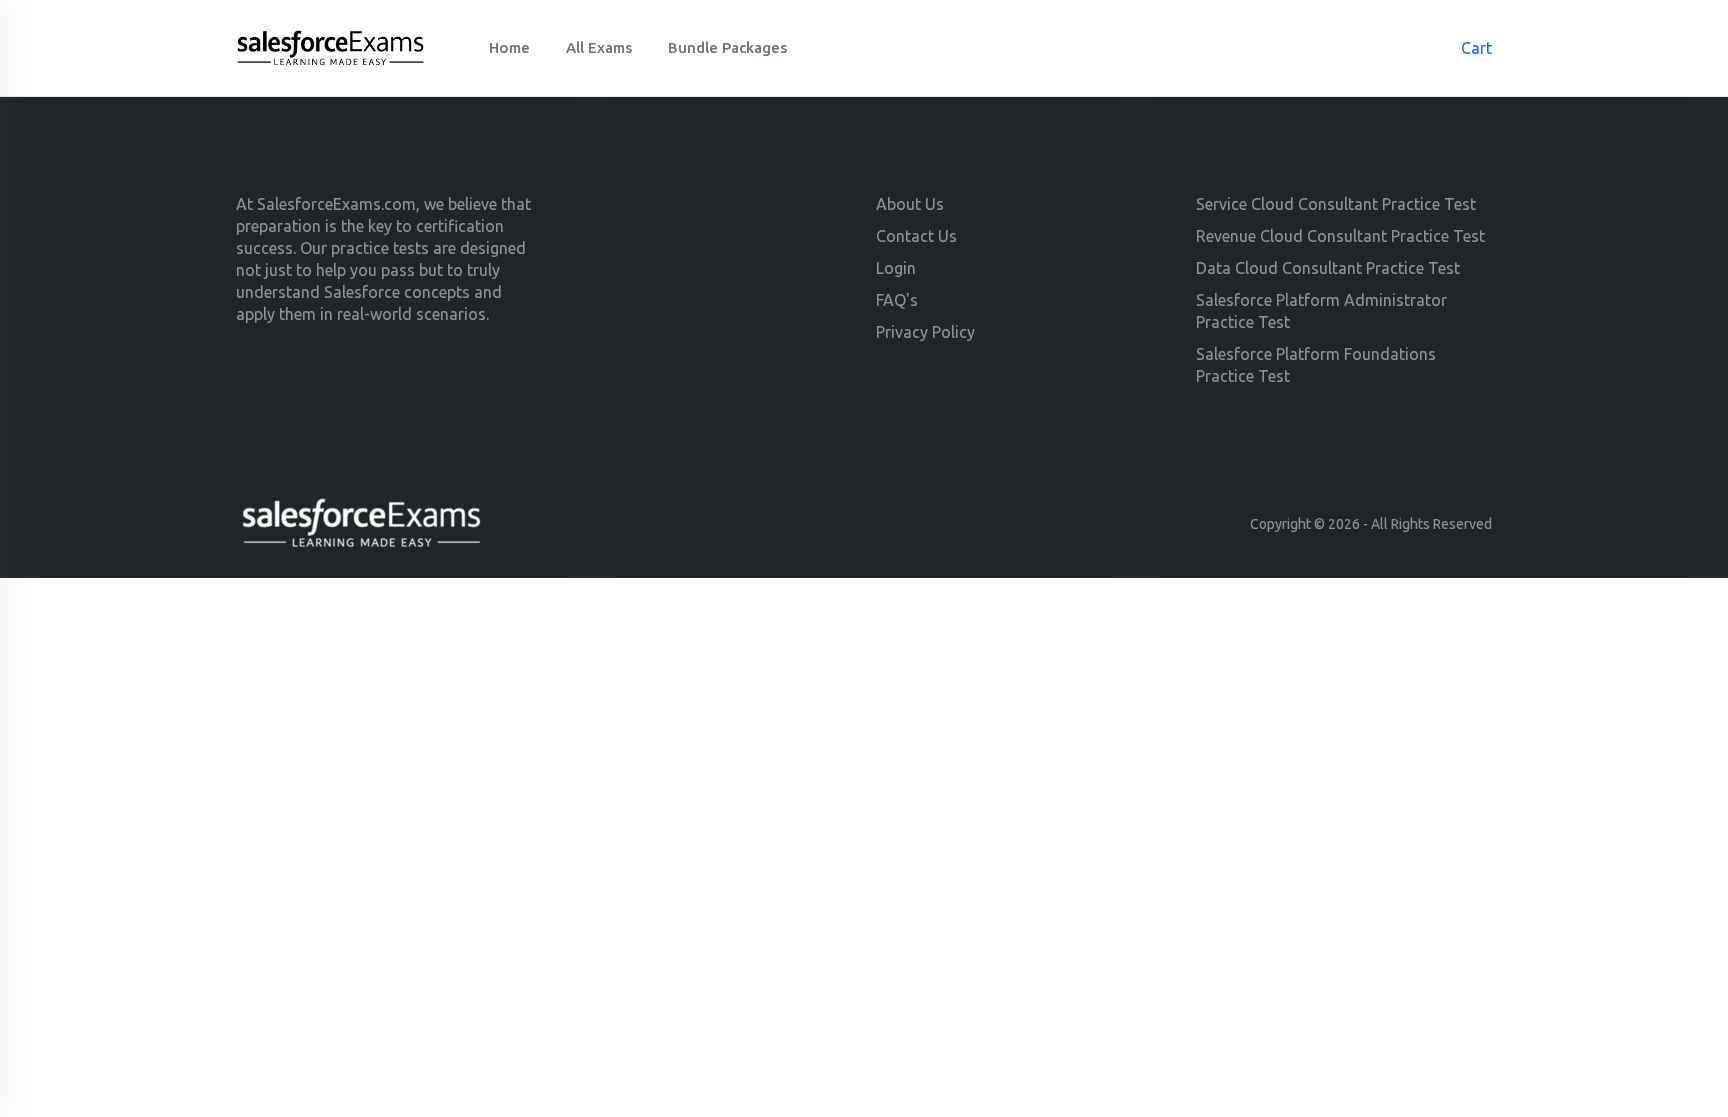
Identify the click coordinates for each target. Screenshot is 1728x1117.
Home (509, 47)
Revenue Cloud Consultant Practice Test (1340, 236)
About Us (910, 204)
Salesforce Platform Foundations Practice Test (1316, 365)
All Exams (599, 47)
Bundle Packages (727, 47)
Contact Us (916, 236)
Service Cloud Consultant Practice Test (1336, 204)
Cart (1466, 48)
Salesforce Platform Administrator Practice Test (1321, 311)
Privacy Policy (925, 332)
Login (896, 268)
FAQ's (897, 300)
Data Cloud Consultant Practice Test (1328, 268)
